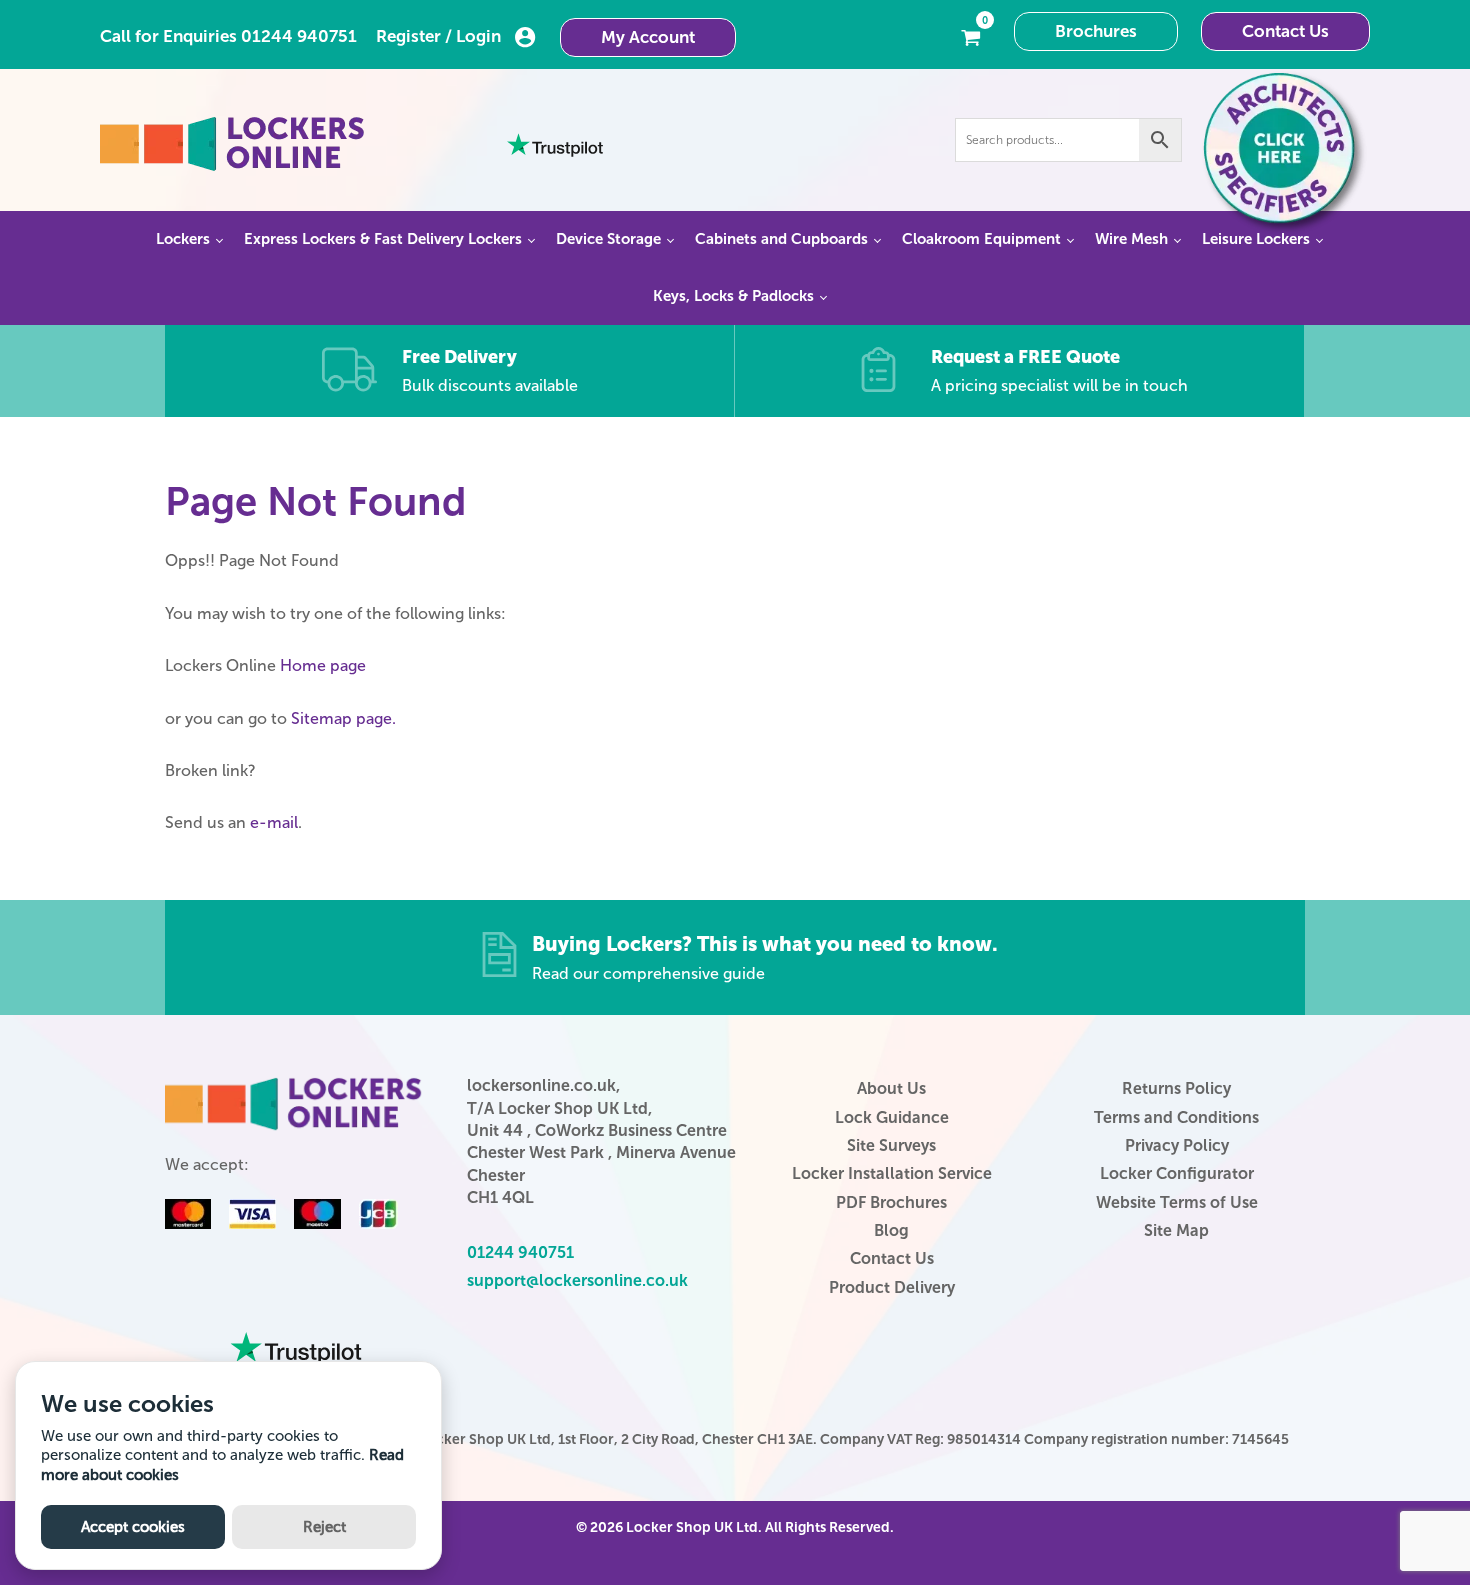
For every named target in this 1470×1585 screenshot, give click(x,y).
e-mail (274, 822)
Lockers (183, 239)
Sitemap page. (343, 718)
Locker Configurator (1177, 1173)
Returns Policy (1176, 1088)
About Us (891, 1088)
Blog (891, 1230)
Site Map (1176, 1230)
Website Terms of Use (1177, 1202)
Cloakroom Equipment (981, 239)
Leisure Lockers (1256, 239)
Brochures (1096, 31)
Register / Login (438, 36)
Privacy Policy (1177, 1145)
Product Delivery (892, 1287)
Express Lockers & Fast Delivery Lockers (383, 239)
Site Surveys (891, 1145)
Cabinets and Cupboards (781, 239)
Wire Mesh (1131, 239)
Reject (324, 1527)
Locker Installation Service (892, 1173)
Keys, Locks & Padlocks (733, 296)
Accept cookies (133, 1527)
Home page (323, 665)
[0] (971, 35)
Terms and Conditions (1176, 1117)
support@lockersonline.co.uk (577, 1280)
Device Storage (608, 239)
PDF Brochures (891, 1202)
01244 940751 (299, 36)
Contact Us (1285, 31)
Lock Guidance (892, 1117)
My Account (648, 37)
